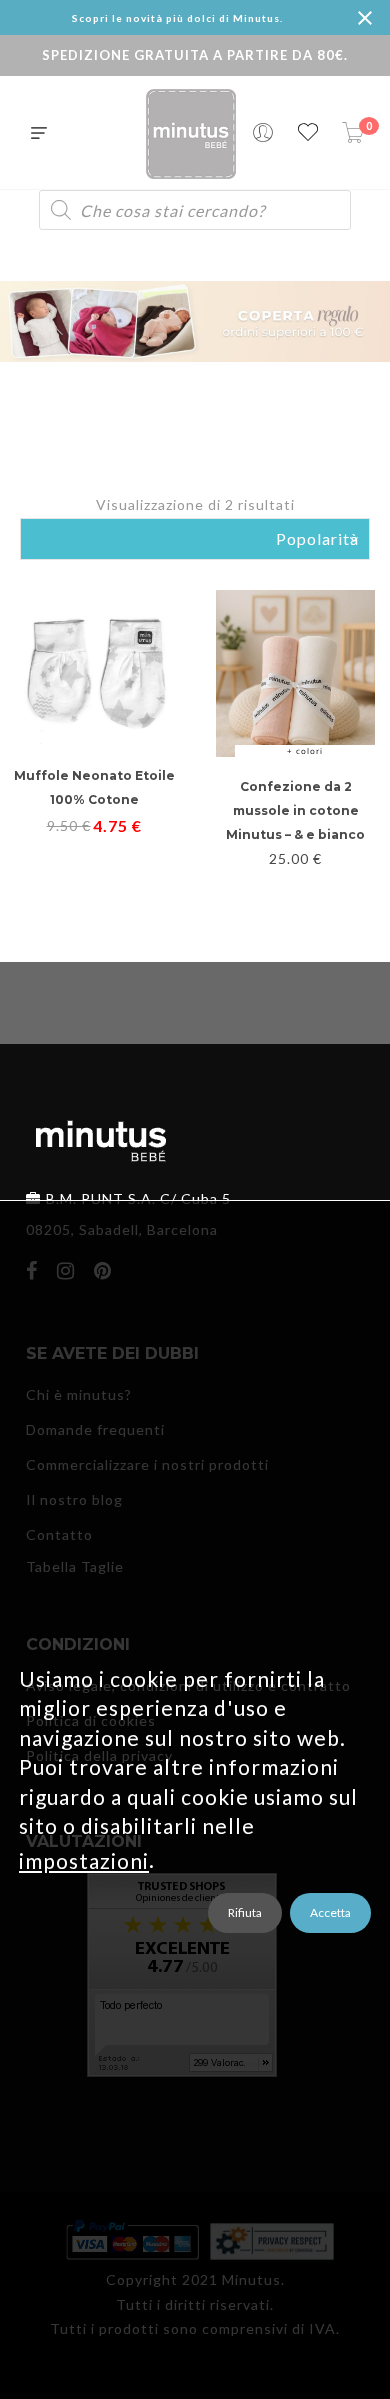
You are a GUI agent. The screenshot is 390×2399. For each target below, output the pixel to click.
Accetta (330, 1912)
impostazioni (84, 1859)
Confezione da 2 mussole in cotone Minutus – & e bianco (295, 810)
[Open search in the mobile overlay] (195, 210)
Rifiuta (245, 1912)
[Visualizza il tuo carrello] (353, 133)
